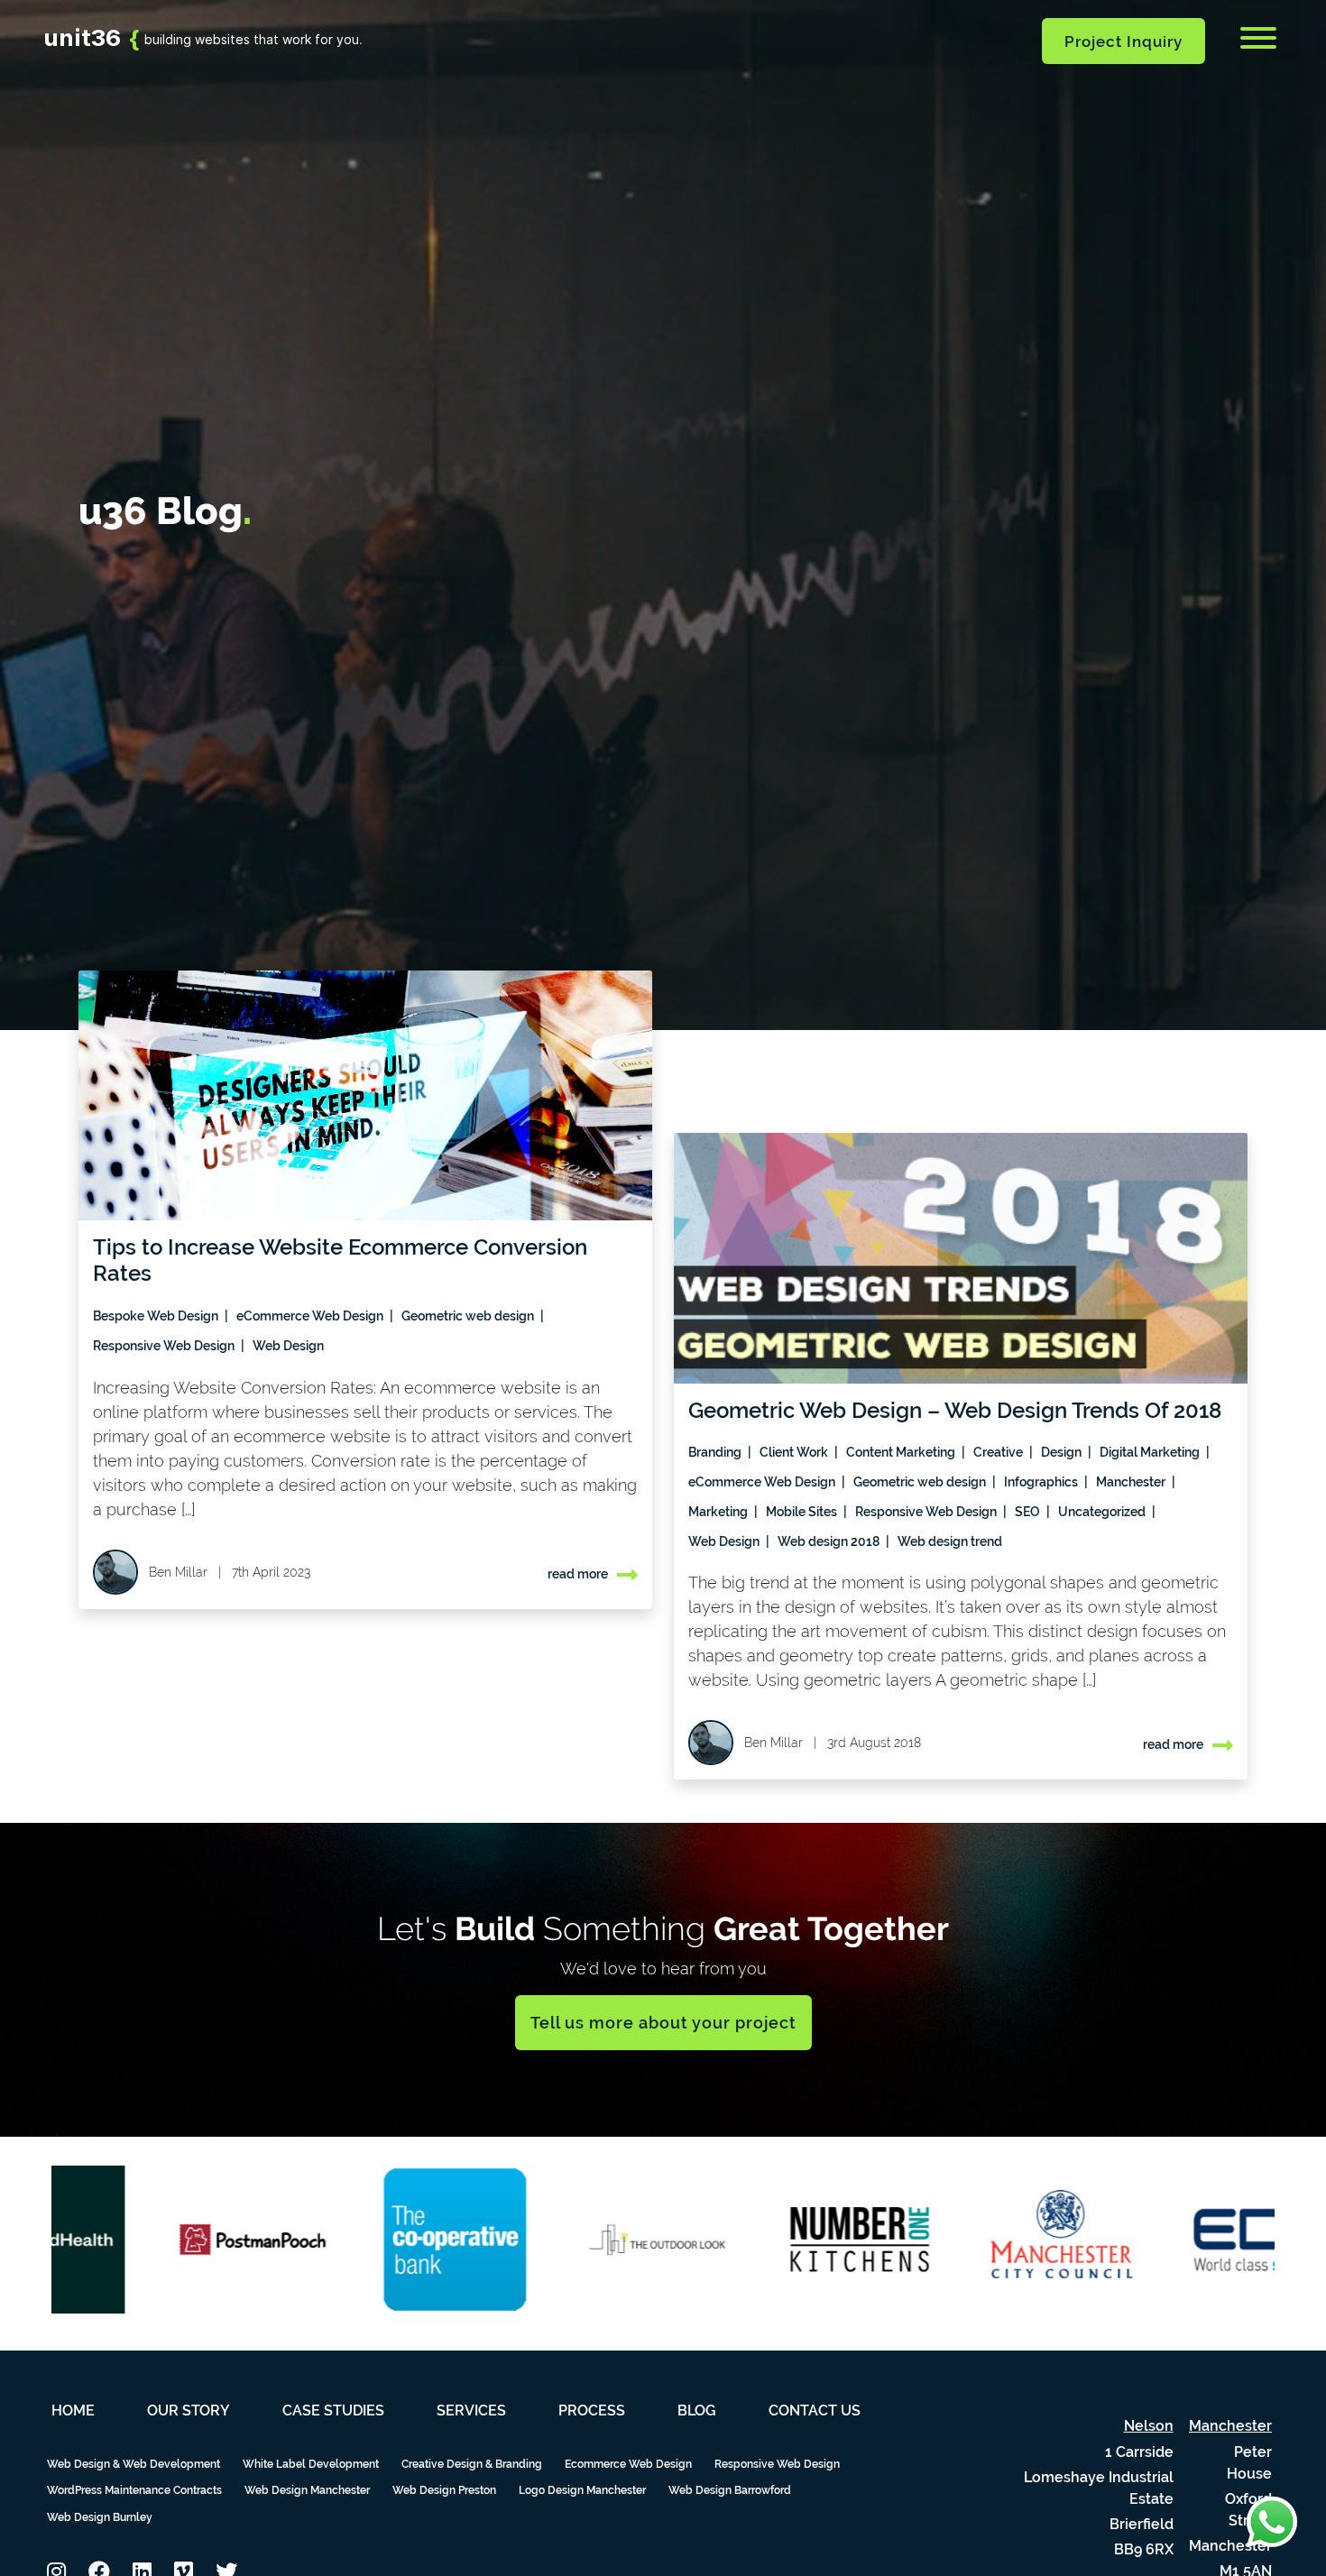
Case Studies (333, 2410)
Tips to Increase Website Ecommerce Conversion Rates (340, 1260)
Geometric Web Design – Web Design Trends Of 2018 (955, 1410)
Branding (716, 1452)
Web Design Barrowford (730, 2490)
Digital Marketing (1151, 1452)
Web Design (288, 1346)
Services (471, 2410)
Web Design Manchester (307, 2490)
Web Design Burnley (100, 2517)
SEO (1029, 1512)
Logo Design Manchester (582, 2490)
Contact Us (815, 2410)
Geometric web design (469, 1316)
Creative (999, 1452)
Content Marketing (902, 1452)
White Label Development (311, 2464)
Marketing (719, 1512)
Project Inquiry (1123, 41)
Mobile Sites (803, 1512)
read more (578, 1574)
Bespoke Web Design (157, 1316)
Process (592, 2410)
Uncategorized (1103, 1512)
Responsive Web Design (165, 1346)
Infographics (1042, 1482)
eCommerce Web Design (311, 1316)
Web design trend (950, 1541)
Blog (697, 2410)
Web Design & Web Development (134, 2464)
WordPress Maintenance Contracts (134, 2490)
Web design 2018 (830, 1541)
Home (73, 2410)
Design (1063, 1452)
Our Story (189, 2410)
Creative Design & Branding (472, 2464)
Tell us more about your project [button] (663, 2023)
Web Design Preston (444, 2490)
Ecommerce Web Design (628, 2464)
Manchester (1132, 1482)
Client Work (795, 1452)
